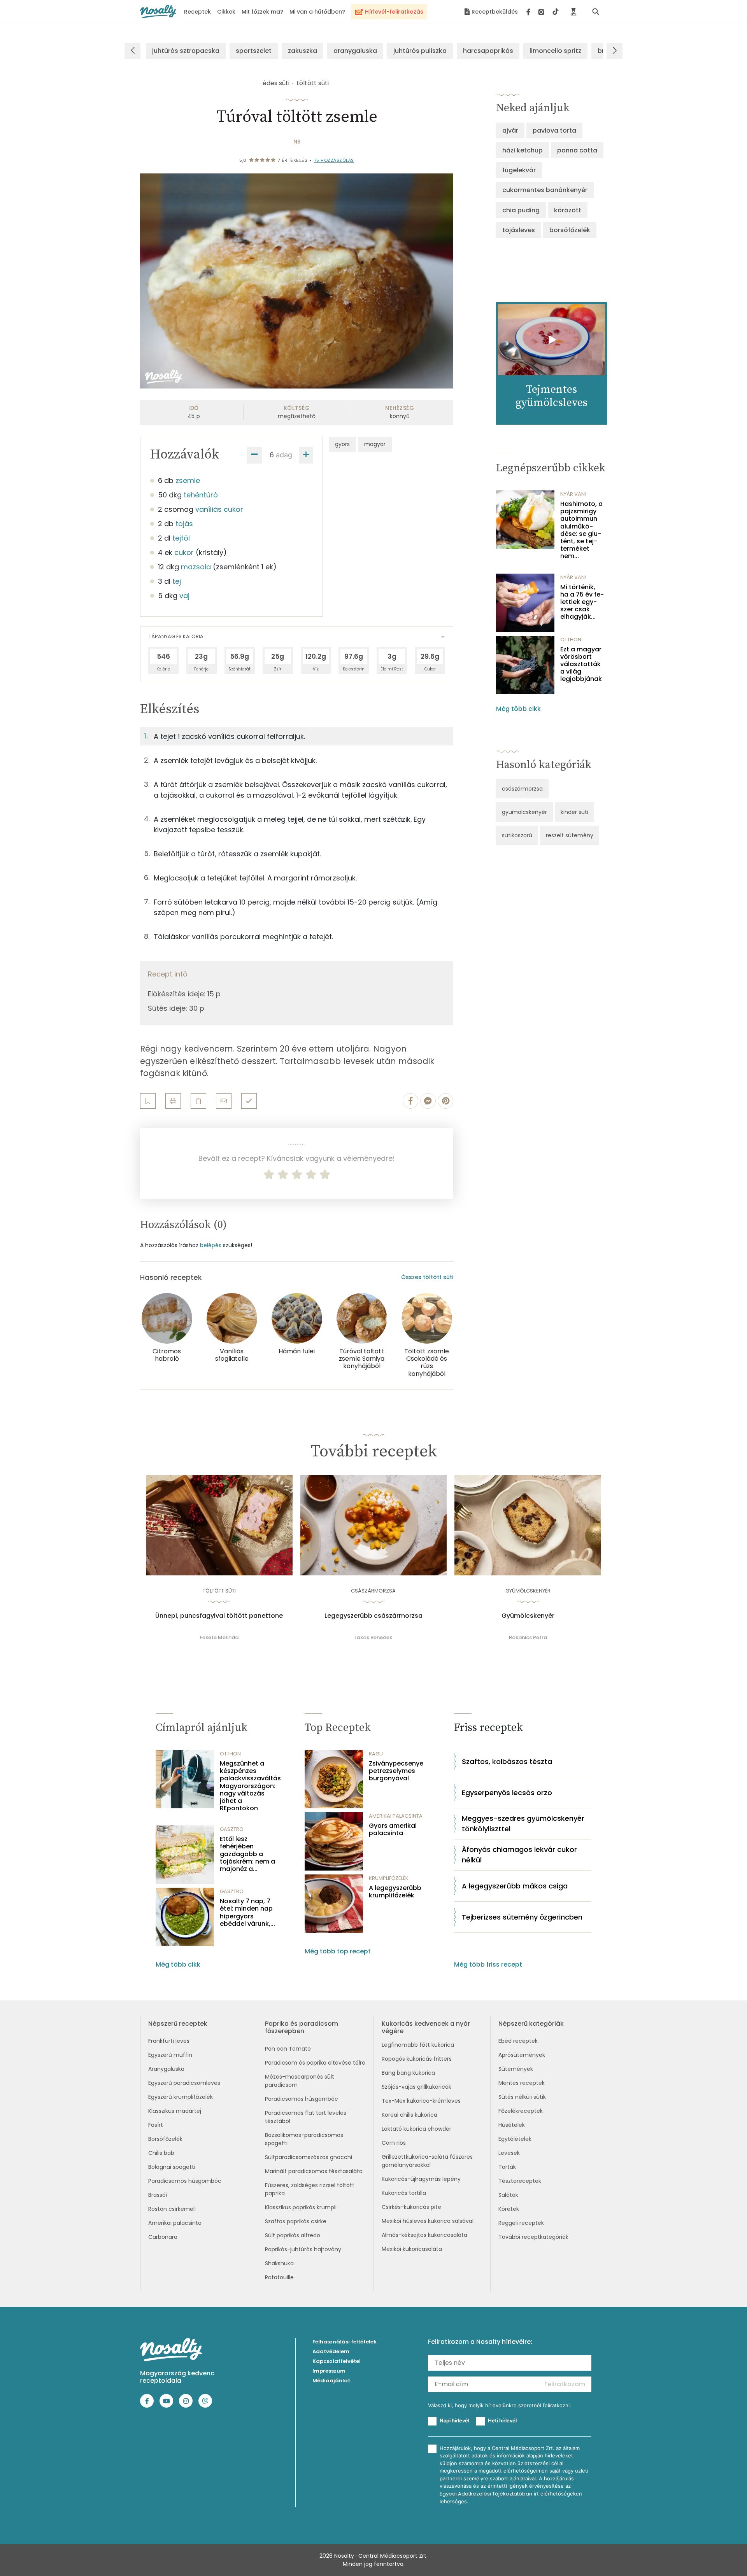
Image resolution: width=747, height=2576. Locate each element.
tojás (184, 524)
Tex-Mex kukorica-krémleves (421, 2101)
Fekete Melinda (219, 1637)
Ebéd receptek (518, 2041)
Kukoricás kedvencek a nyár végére (426, 2027)
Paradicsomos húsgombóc (185, 2181)
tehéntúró (201, 495)
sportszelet (254, 51)
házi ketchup (523, 150)
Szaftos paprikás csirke (296, 2221)
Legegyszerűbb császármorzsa (373, 1616)
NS (297, 142)
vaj (184, 596)
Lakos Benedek (373, 1637)
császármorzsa (522, 789)
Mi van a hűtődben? (317, 12)
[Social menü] (543, 12)
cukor (184, 552)
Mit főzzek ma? (262, 12)
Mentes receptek (522, 2083)
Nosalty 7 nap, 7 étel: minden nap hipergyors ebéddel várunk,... (247, 1912)
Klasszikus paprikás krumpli (301, 2207)
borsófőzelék (570, 230)
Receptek (197, 12)
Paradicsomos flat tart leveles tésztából (306, 2117)
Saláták (508, 2195)
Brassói (158, 2195)
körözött (568, 210)
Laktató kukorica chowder (416, 2129)
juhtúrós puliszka (420, 51)
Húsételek (512, 2125)
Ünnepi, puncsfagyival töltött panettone (219, 1616)
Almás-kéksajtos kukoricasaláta (424, 2235)
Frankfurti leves (169, 2041)
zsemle (188, 480)
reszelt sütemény (570, 835)
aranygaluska (355, 51)
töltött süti (313, 83)
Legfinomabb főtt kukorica (418, 2045)
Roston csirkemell (172, 2209)
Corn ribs (394, 2143)
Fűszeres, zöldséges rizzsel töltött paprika (310, 2189)
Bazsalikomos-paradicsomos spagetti (304, 2139)
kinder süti (574, 812)
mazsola (196, 567)
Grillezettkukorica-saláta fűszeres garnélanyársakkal (427, 2161)
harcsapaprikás (488, 51)
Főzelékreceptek (521, 2111)
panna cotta (577, 150)
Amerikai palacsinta (175, 2223)
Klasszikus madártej (175, 2111)
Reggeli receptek (521, 2223)
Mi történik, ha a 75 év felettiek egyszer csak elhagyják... (582, 602)
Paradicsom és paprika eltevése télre (315, 2063)
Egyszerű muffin (170, 2055)
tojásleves (519, 230)
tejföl (181, 538)
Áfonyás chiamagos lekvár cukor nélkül (519, 1855)
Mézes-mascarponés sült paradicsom (300, 2081)
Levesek (509, 2153)
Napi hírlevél (454, 2420)
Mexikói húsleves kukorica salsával (428, 2221)
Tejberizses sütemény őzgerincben (522, 1917)
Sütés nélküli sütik (522, 2097)
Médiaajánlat (331, 2381)
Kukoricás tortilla (404, 2193)
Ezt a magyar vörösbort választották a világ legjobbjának (581, 664)
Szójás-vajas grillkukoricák (416, 2087)
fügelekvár (519, 170)
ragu (376, 1754)
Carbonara (163, 2237)
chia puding (521, 210)
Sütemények (516, 2069)
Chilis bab (161, 2153)
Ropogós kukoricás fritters (417, 2059)
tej (177, 581)
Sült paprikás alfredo (293, 2235)
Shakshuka (279, 2263)
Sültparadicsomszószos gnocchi (309, 2157)
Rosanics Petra (528, 1637)
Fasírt (156, 2125)
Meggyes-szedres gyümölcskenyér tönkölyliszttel (523, 1823)
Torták (507, 2167)
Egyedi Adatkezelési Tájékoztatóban (486, 2494)
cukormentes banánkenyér (545, 190)
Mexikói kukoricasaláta (412, 2249)
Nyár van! (573, 494)
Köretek (509, 2209)
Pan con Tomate (288, 2049)
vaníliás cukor (219, 509)
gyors (342, 444)
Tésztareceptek (520, 2181)
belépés (211, 1245)
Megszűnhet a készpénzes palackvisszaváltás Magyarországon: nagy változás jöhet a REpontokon (250, 1786)
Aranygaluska (166, 2069)
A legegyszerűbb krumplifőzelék (395, 1892)
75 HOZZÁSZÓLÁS (334, 160)
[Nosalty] (158, 11)
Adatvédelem (331, 2351)
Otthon (571, 640)
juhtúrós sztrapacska (186, 51)
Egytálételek (515, 2139)
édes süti (276, 83)
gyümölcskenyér (524, 812)
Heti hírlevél (502, 2420)
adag (284, 455)
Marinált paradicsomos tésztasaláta (314, 2171)
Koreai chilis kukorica (409, 2115)
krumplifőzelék (389, 1878)
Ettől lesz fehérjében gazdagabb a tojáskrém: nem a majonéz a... (247, 1854)
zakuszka (302, 51)
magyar (375, 444)
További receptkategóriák (533, 2237)
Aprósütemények (522, 2055)
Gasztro (232, 1829)
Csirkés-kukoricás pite (411, 2207)
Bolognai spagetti (172, 2167)
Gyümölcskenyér (528, 1616)
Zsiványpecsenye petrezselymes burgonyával (396, 1771)
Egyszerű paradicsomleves (184, 2083)
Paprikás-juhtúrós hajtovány (303, 2249)
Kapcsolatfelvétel (337, 2361)
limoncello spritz (555, 51)
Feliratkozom (565, 2384)
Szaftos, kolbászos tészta (507, 1761)
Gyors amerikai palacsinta (393, 1829)
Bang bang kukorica (408, 2073)
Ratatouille (279, 2277)
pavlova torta (554, 130)
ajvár (510, 130)
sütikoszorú (517, 835)
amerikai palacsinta (396, 1816)
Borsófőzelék (165, 2139)
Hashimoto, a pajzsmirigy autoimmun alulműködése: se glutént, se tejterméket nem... (581, 530)
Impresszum (329, 2371)
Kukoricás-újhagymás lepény (421, 2179)
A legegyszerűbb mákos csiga (515, 1886)
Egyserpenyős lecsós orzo (507, 1793)
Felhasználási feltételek (345, 2342)
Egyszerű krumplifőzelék (181, 2097)
